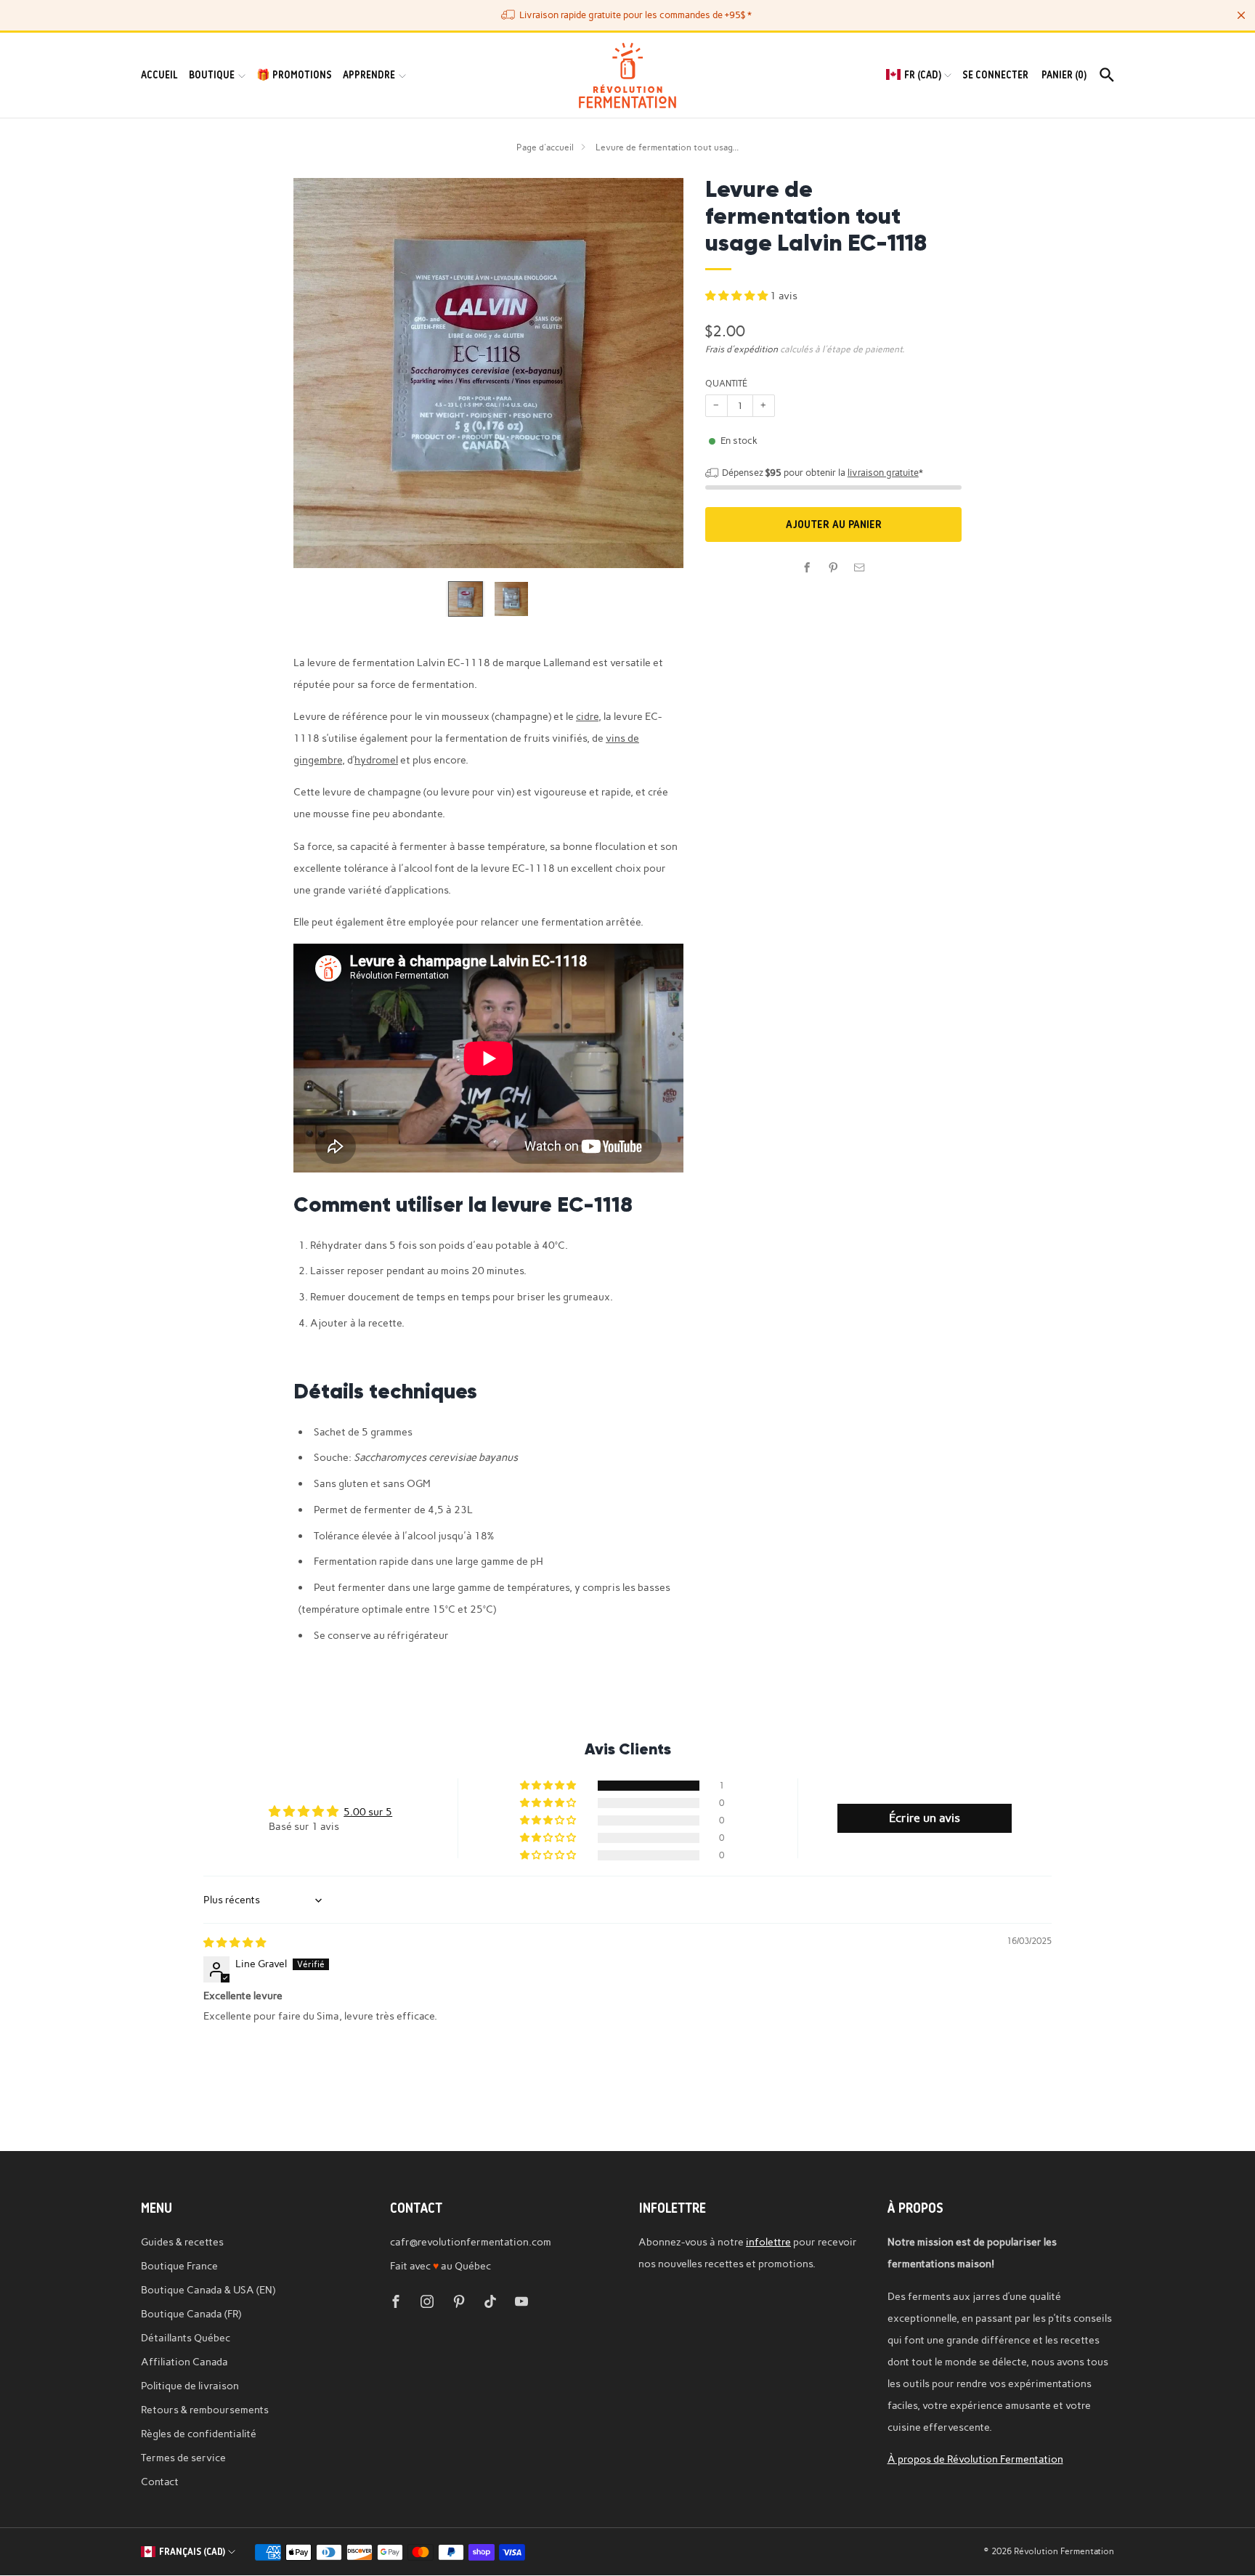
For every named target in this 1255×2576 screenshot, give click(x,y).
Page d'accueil (545, 147)
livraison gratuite (883, 473)
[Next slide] (655, 373)
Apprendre (369, 75)
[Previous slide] (322, 373)
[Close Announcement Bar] (1241, 15)
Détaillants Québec (186, 2338)
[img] (235, 1943)
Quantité (726, 383)
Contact (160, 2482)
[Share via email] (860, 567)
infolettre (768, 2242)
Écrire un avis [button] (925, 1818)
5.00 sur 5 (368, 1812)
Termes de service (183, 2458)
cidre (587, 716)
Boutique (212, 75)
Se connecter (995, 75)
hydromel (376, 760)
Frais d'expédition (742, 349)
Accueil (159, 75)
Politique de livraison (190, 2386)
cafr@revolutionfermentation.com (471, 2242)
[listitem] (627, 15)
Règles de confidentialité (199, 2434)
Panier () (1064, 75)
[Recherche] (1107, 75)
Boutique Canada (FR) (191, 2314)
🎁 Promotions (294, 75)
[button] (738, 296)
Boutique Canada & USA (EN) (208, 2290)
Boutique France (179, 2266)
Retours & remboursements (205, 2410)
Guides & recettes (182, 2242)
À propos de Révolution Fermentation (975, 2459)
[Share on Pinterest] (834, 567)
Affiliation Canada (184, 2362)
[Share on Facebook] (808, 567)
